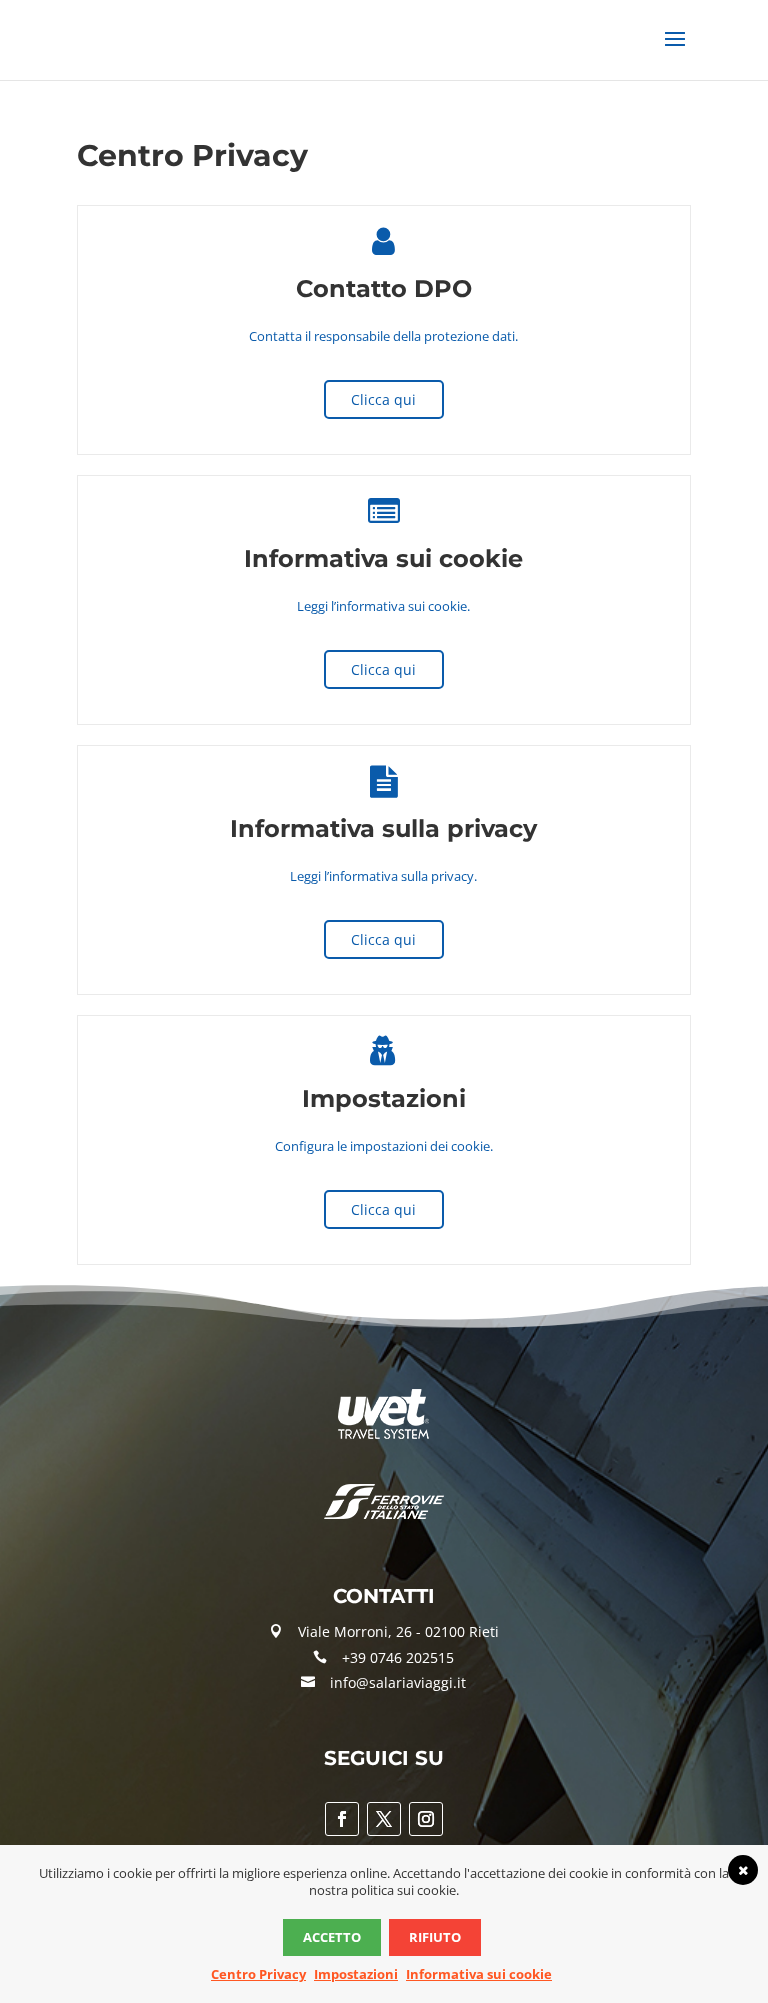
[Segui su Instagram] (426, 1819)
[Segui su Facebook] (342, 1819)
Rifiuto (435, 1937)
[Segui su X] (384, 1819)
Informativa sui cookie (479, 1974)
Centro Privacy (258, 1974)
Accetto (332, 1937)
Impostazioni (356, 1974)
